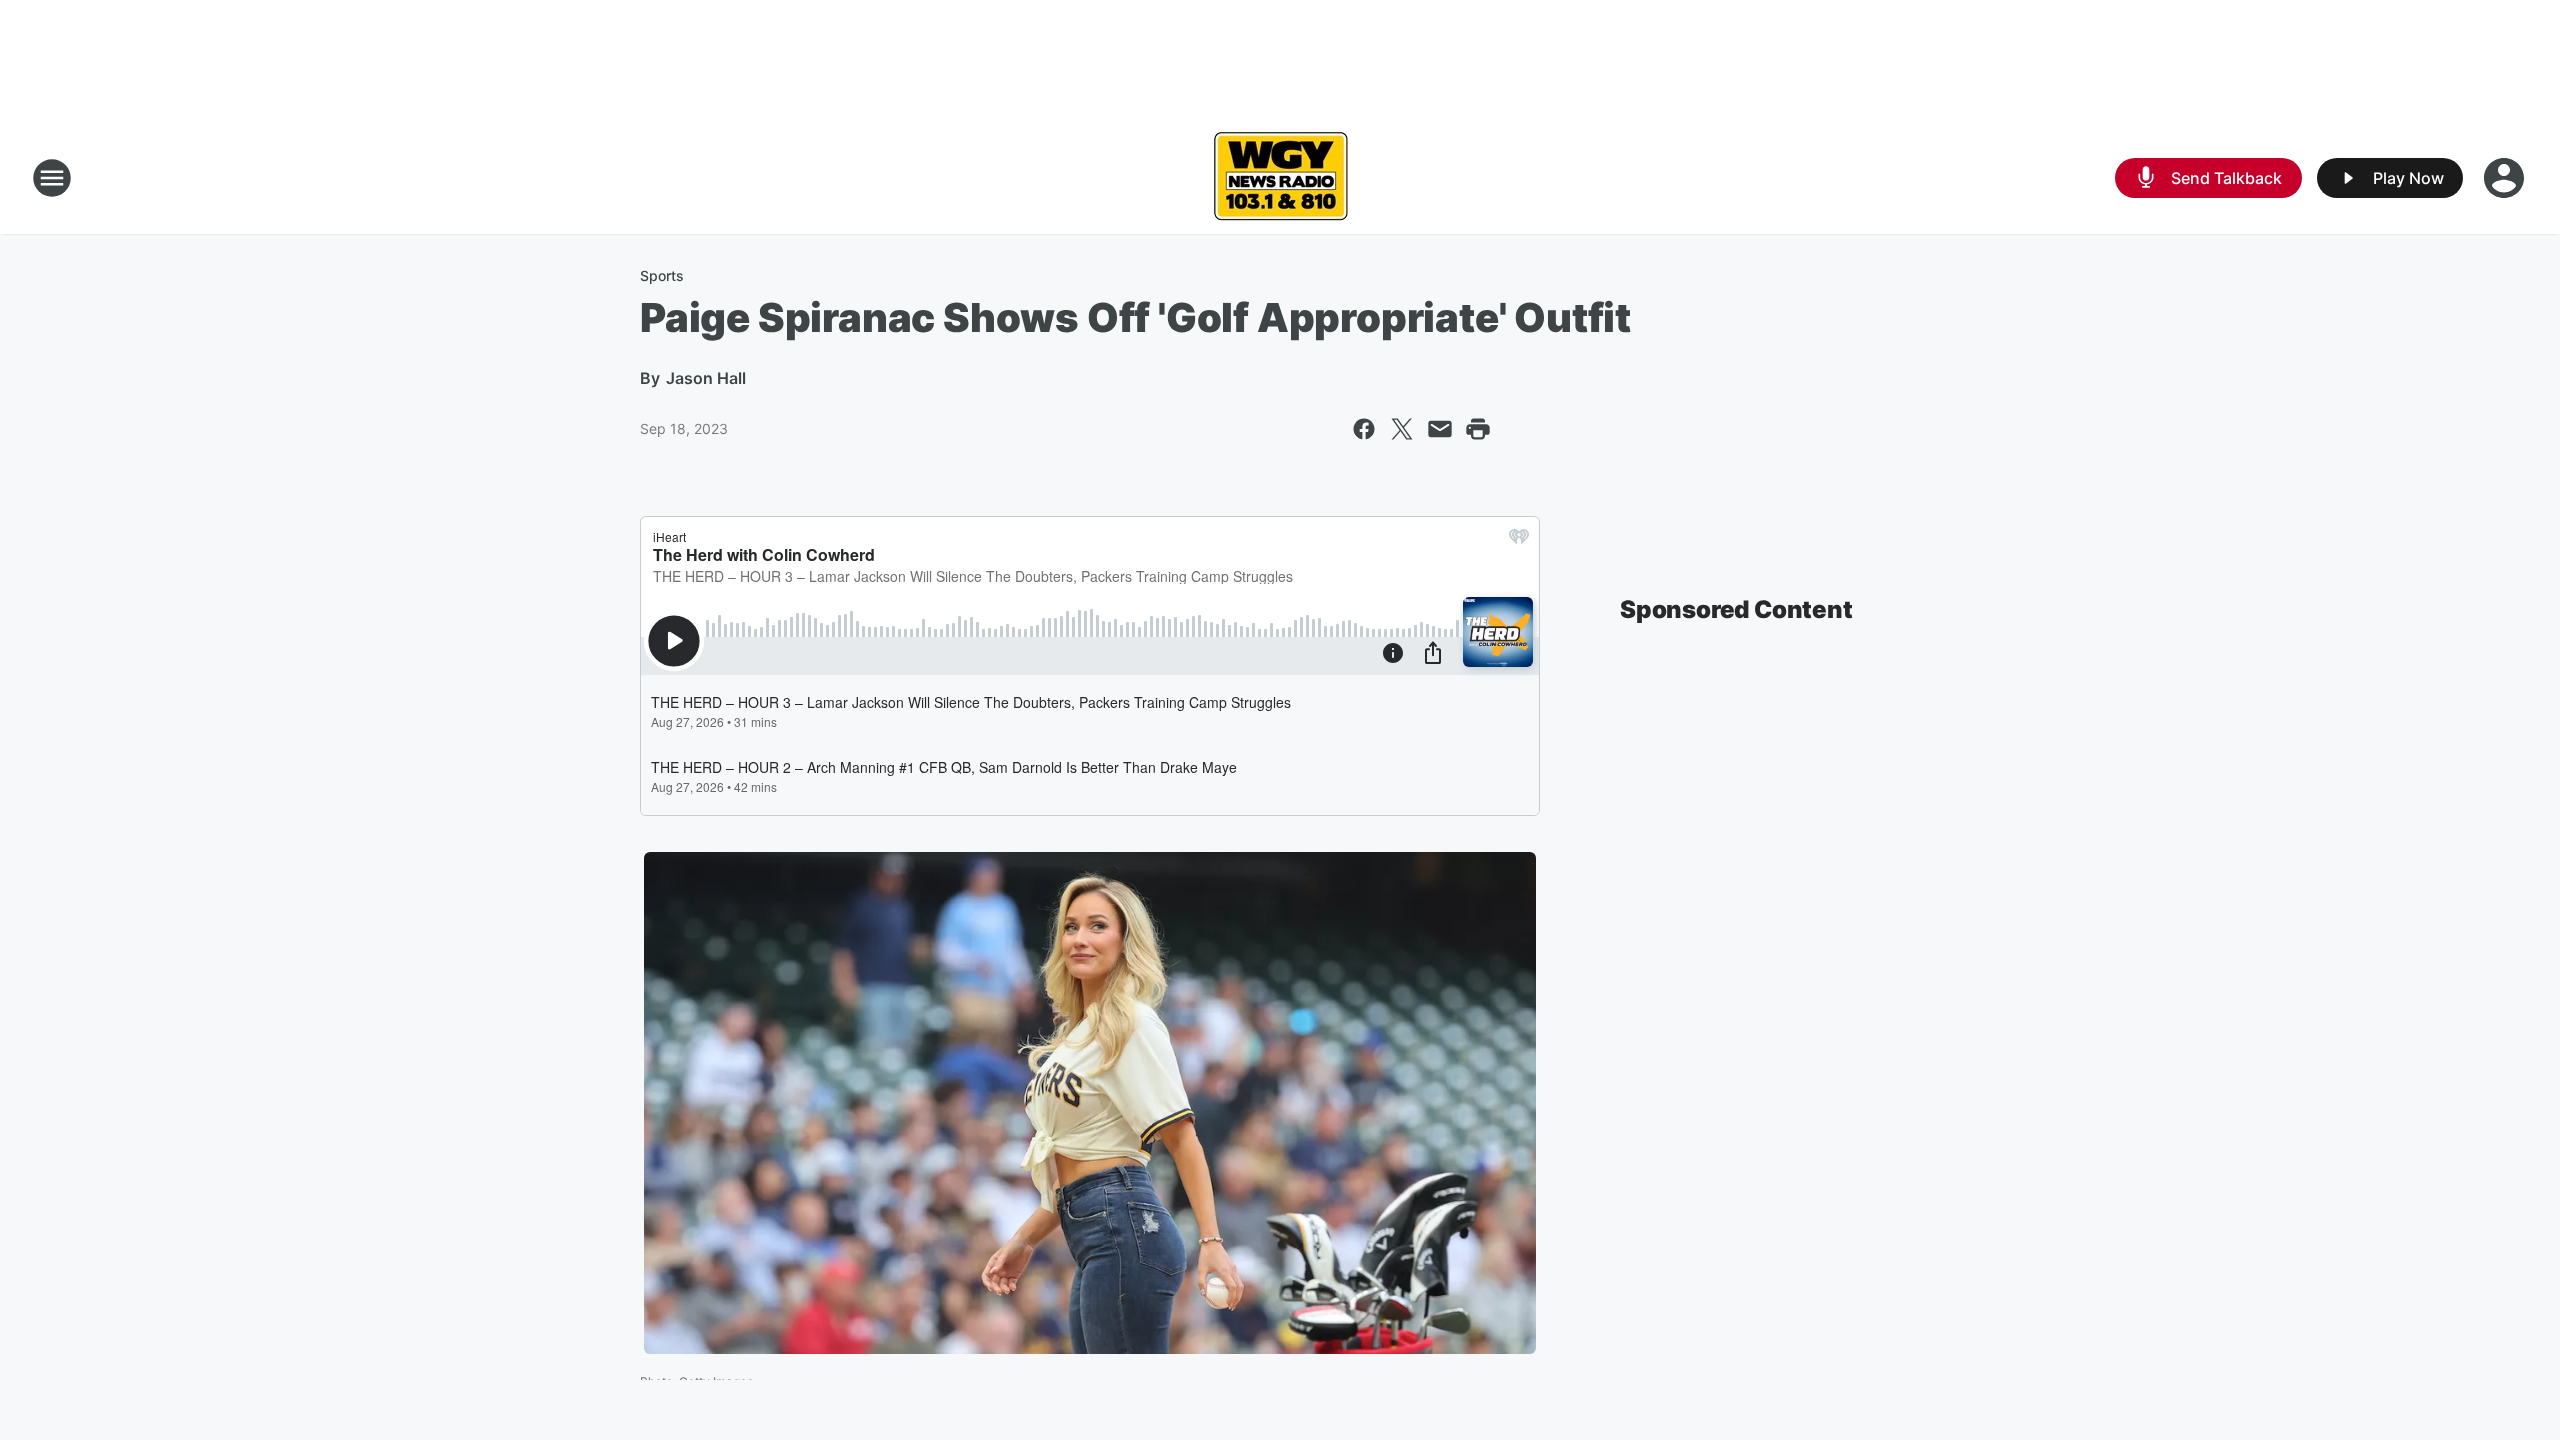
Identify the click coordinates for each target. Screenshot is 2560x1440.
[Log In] (2506, 178)
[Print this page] (1478, 429)
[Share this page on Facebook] (1364, 429)
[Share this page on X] (1402, 429)
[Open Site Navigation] (52, 178)
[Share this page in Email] (1440, 429)
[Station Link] (1280, 178)
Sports (662, 275)
